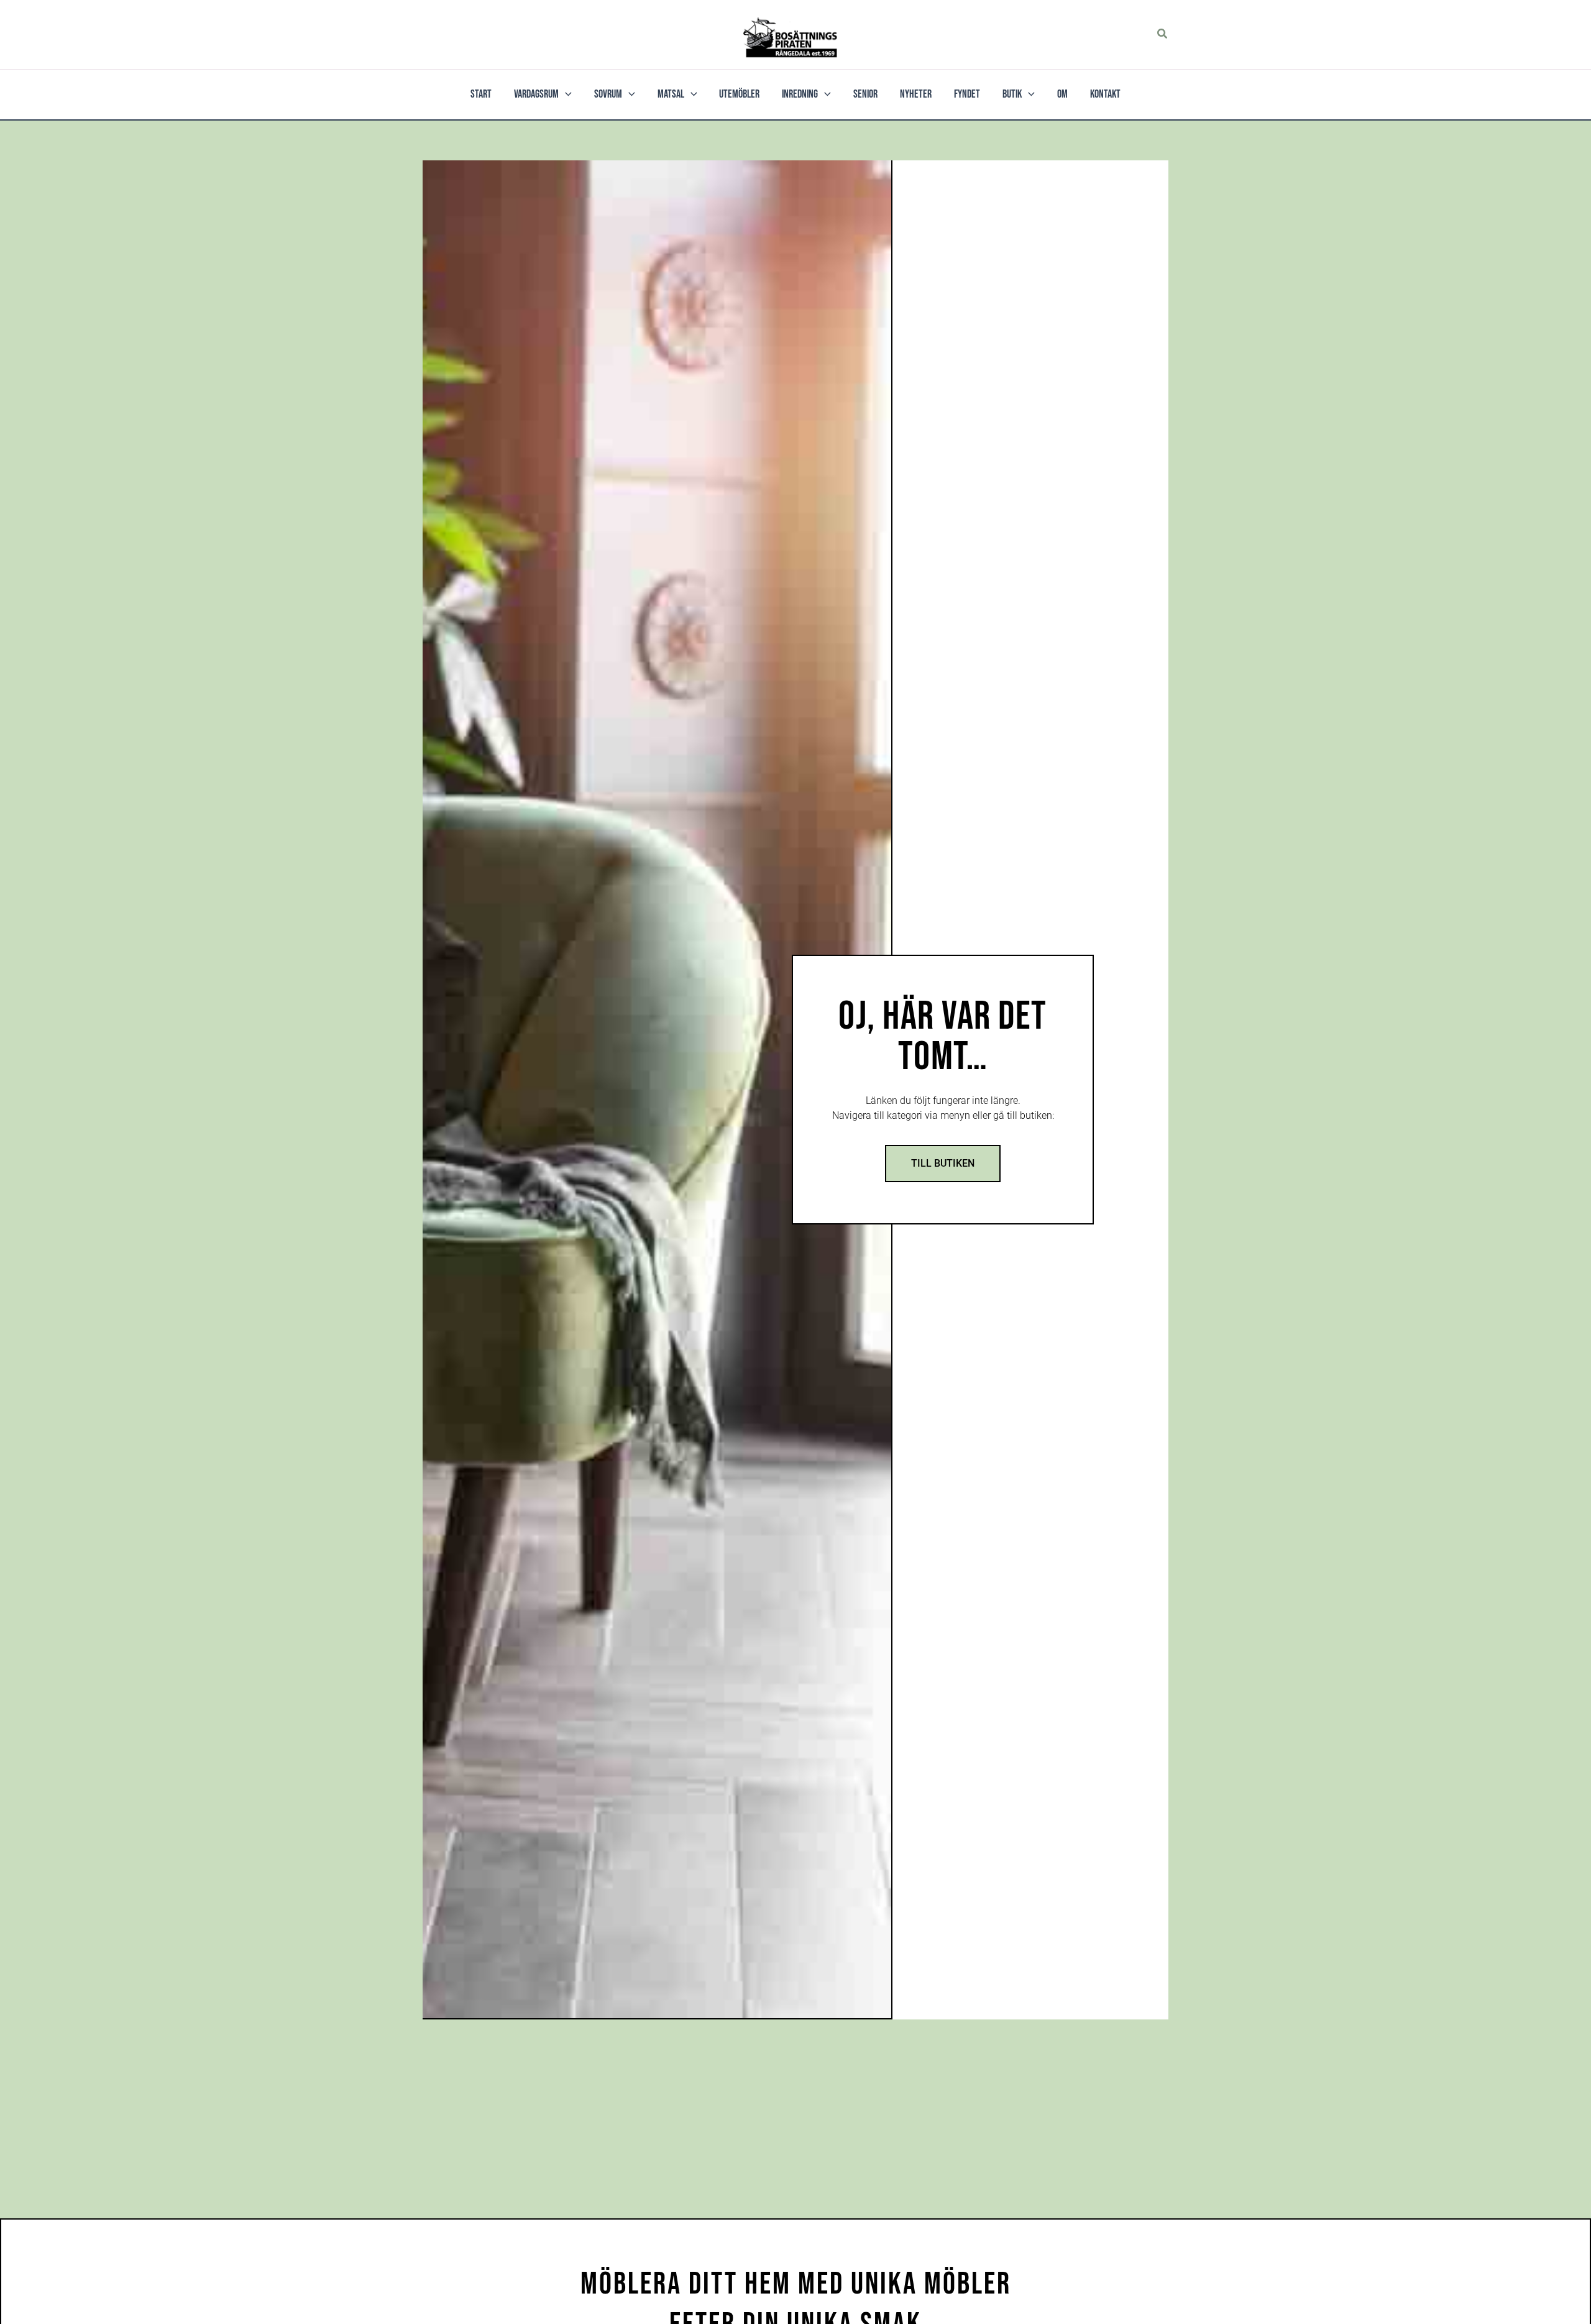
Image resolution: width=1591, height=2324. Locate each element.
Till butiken (943, 1163)
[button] (1163, 34)
